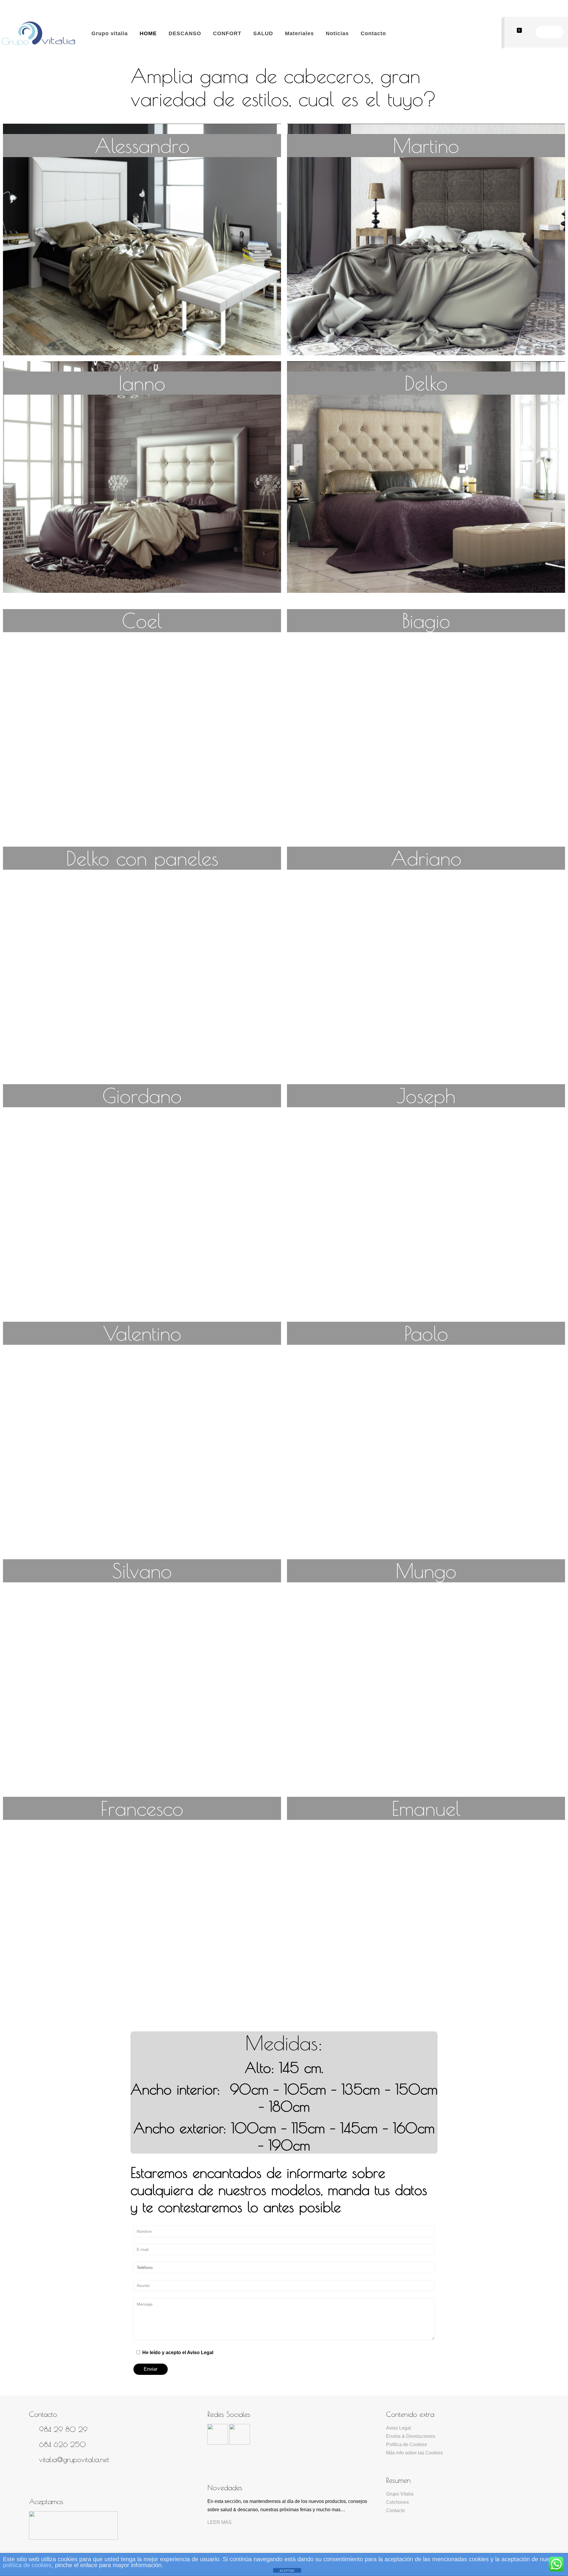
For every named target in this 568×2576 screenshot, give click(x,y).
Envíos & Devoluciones (411, 2436)
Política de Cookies (406, 2445)
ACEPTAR (287, 2571)
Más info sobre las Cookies (414, 2453)
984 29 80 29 (63, 2429)
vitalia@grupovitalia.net (74, 2459)
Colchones (397, 2502)
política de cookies (27, 2565)
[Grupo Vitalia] (38, 33)
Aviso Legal (398, 2428)
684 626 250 (62, 2444)
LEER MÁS (220, 2522)
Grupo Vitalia (400, 2494)
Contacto (396, 2510)
